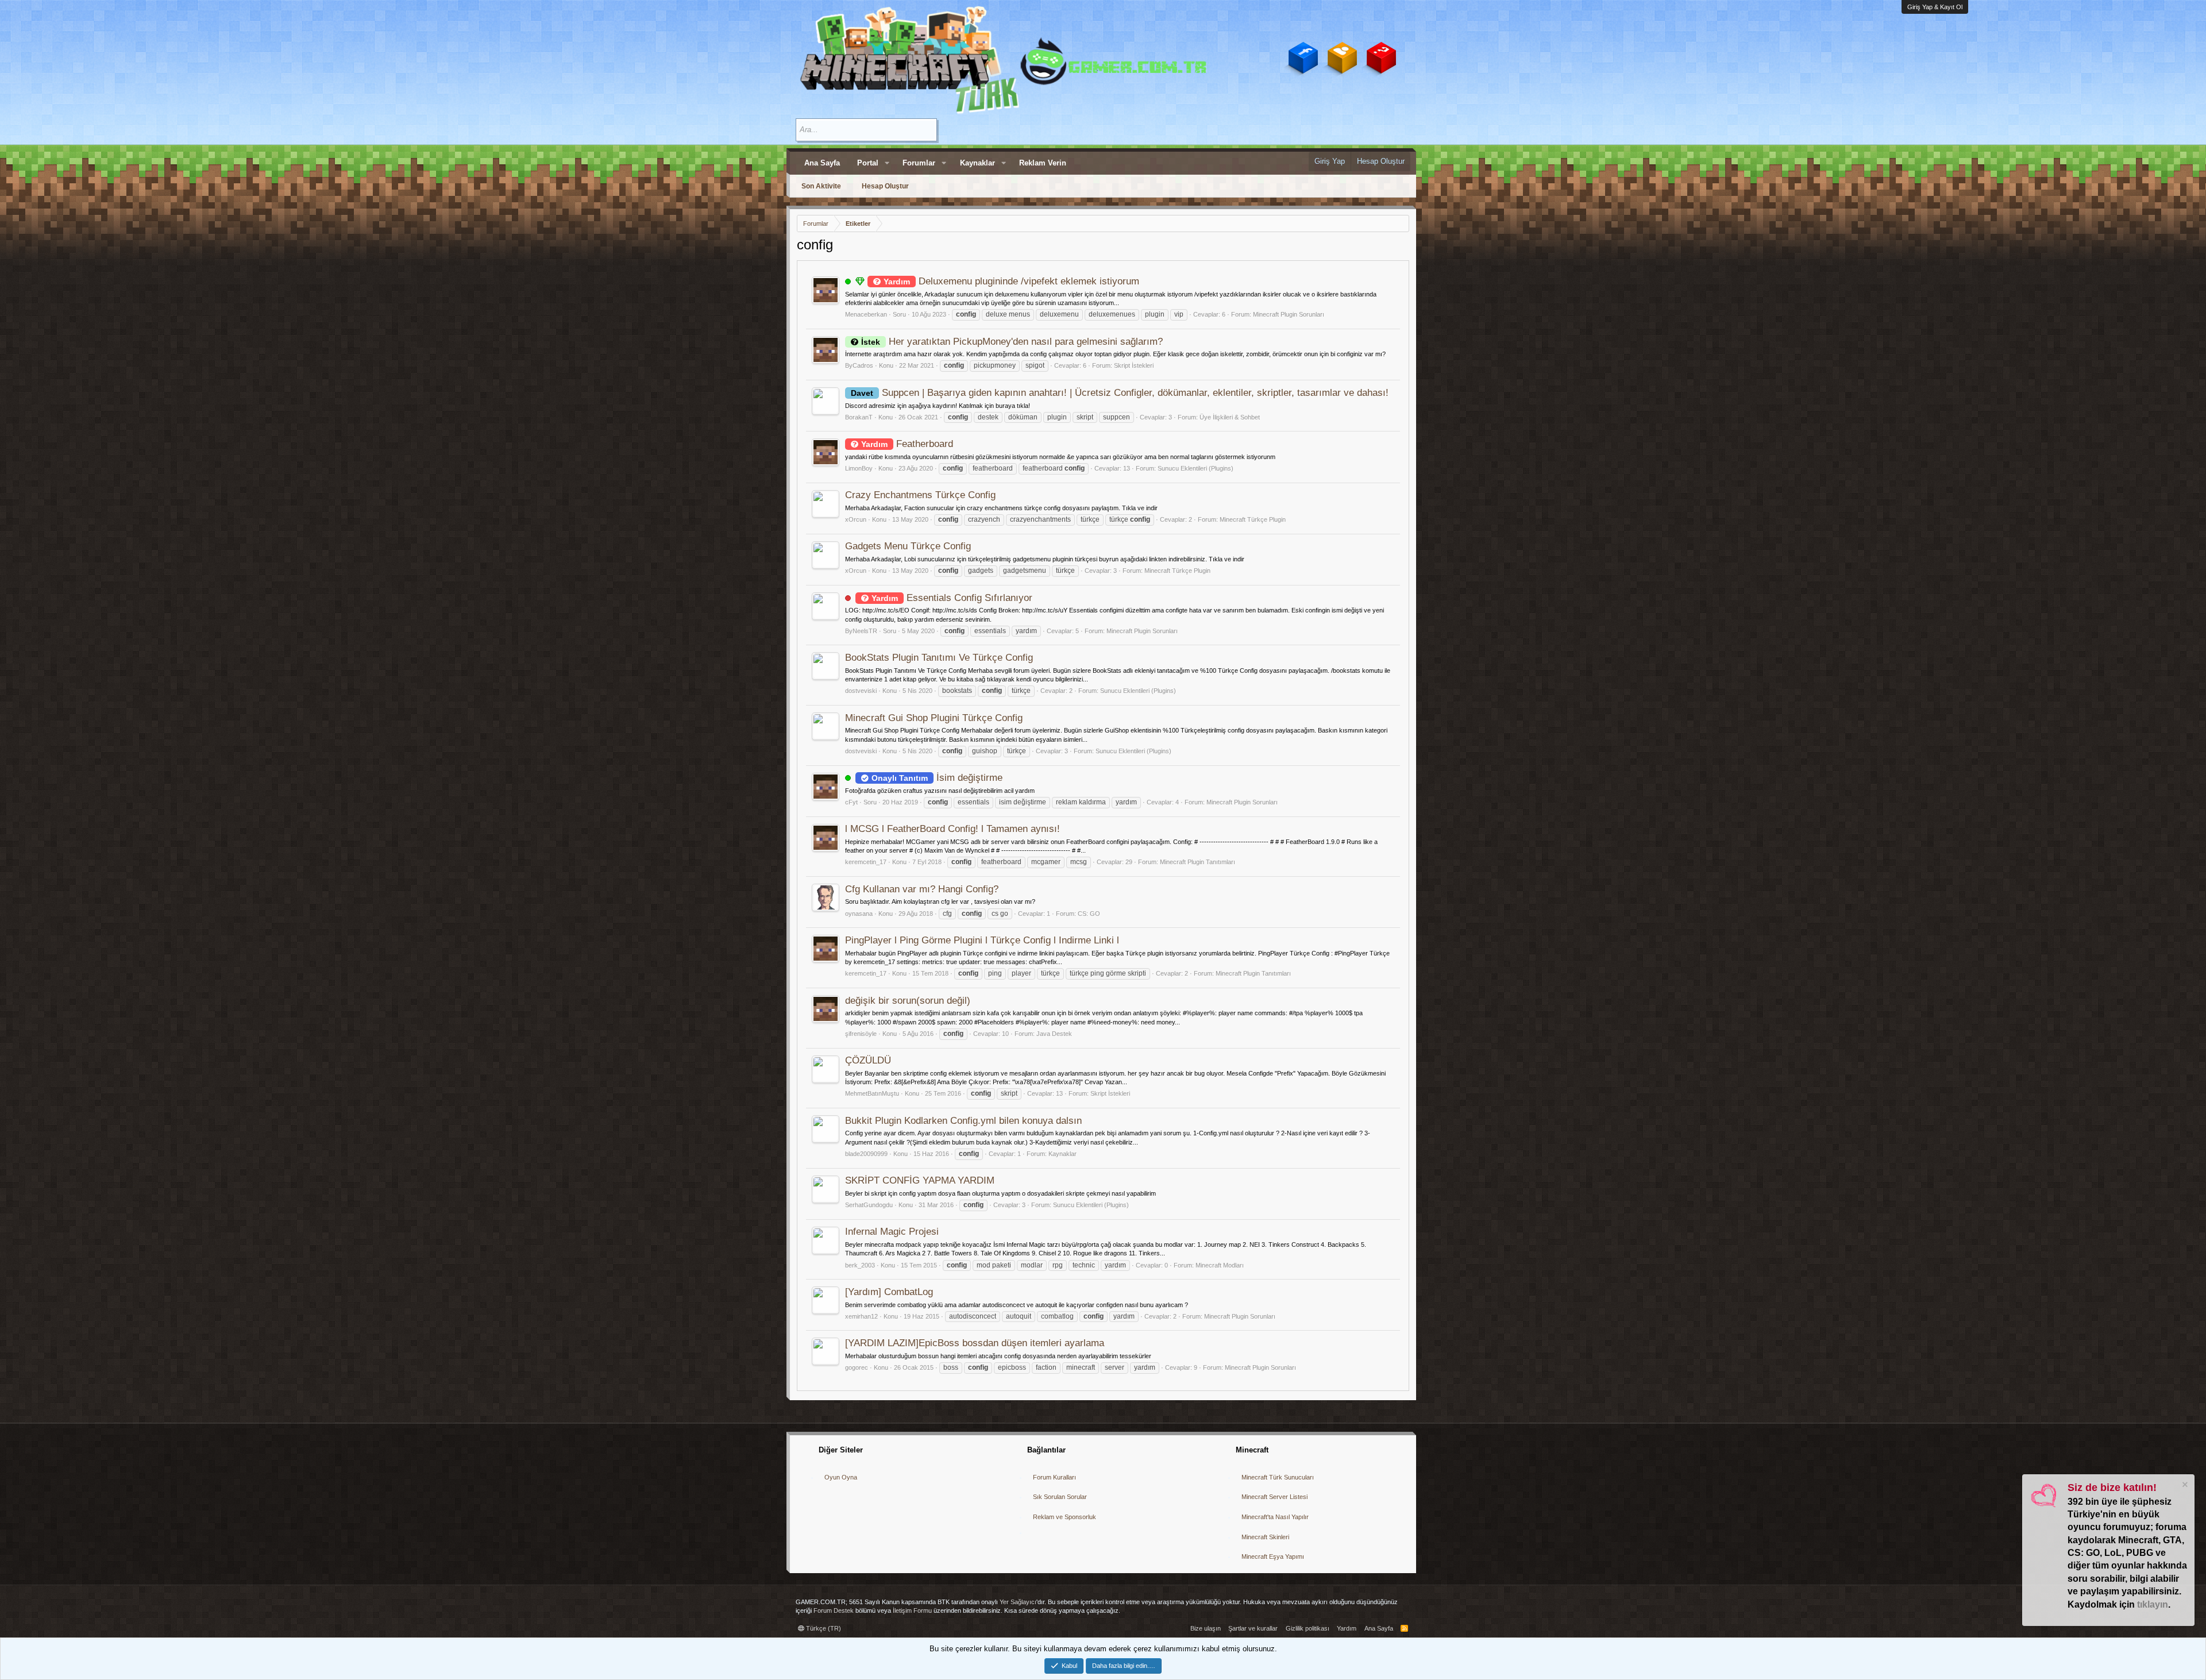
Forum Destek (834, 1610)
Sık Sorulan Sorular (1060, 1497)
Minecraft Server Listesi (1274, 1497)
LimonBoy (859, 468)
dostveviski (861, 691)
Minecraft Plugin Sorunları (1289, 314)
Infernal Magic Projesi (892, 1232)
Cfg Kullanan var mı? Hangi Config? (922, 889)
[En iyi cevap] (860, 282)
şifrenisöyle (861, 1034)
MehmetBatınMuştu (872, 1093)
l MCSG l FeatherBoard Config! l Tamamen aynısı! (952, 829)
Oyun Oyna (841, 1477)
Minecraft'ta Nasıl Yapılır (1275, 1517)
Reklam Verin (1043, 163)
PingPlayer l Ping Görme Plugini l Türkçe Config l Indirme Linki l (982, 940)
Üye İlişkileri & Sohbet (1230, 417)
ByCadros (859, 365)
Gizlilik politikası (1308, 1628)
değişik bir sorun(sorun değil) (908, 1001)
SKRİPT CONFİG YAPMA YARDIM (920, 1180)
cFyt (851, 802)
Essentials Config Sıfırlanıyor (952, 598)
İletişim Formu (912, 1610)
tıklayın (2153, 1604)
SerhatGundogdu (869, 1205)
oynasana (859, 914)
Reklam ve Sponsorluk (1065, 1517)
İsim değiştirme (937, 778)
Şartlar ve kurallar (1253, 1628)
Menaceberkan (866, 314)
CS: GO (1089, 914)
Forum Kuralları (1054, 1477)
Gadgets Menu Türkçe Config (908, 546)
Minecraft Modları (1220, 1265)
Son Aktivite (821, 186)
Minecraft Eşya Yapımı (1273, 1556)
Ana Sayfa (822, 163)
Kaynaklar (977, 163)
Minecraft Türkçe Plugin (1253, 519)
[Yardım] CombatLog (889, 1292)
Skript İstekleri (1134, 365)
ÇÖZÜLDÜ (868, 1060)
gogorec (857, 1367)
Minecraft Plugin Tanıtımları (1198, 862)
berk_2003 (860, 1265)
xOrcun (856, 519)
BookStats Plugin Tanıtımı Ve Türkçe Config (939, 658)
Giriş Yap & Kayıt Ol (1935, 7)
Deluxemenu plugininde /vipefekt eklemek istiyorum (1011, 281)
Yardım (1347, 1628)
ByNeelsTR (861, 631)
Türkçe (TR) (823, 1628)
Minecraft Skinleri (1265, 1537)
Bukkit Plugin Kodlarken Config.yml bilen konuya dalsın (963, 1121)
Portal (868, 163)
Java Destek (1054, 1034)
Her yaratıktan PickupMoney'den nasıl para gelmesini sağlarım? (1012, 342)
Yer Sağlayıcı (1018, 1602)
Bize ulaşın (1206, 1628)
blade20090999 (866, 1154)
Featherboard (907, 444)
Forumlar (919, 163)
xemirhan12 (861, 1316)
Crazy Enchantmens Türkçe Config (920, 495)
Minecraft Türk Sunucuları (1278, 1477)
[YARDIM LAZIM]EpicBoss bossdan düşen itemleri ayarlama (975, 1343)
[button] (887, 163)
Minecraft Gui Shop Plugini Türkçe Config (934, 718)
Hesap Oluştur (885, 186)
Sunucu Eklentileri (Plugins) (1195, 468)
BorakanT (859, 417)
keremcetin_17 (866, 862)
